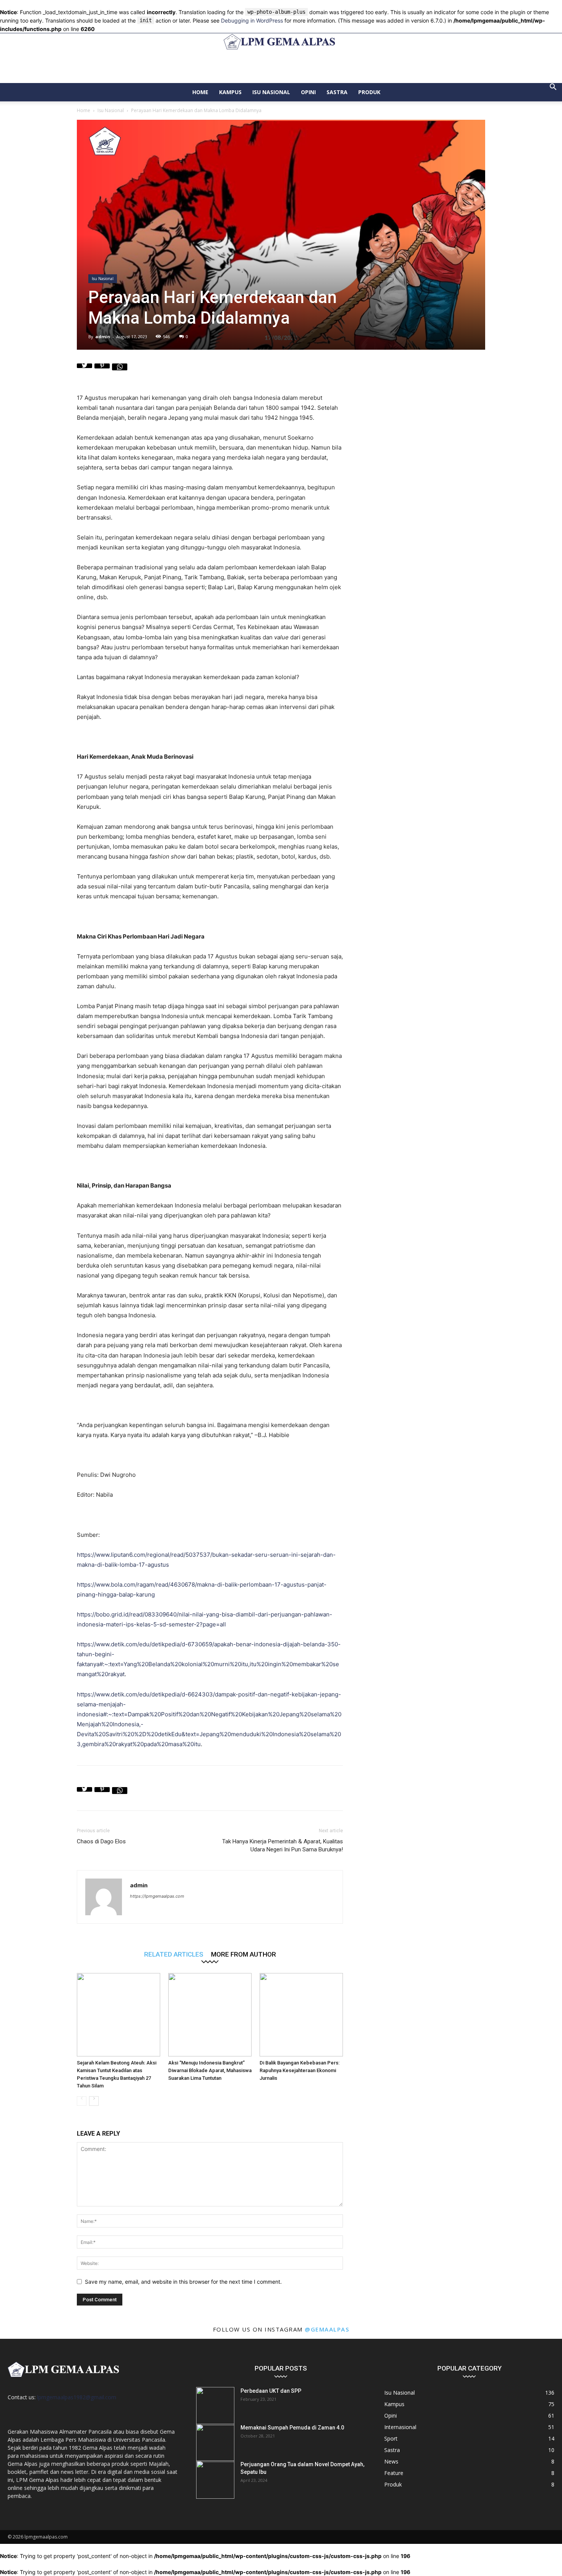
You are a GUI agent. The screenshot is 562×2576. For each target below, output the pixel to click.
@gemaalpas (327, 2329)
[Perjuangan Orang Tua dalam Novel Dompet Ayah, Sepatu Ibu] (215, 2480)
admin (103, 336)
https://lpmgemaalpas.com (157, 1896)
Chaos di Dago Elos (101, 1841)
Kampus (230, 92)
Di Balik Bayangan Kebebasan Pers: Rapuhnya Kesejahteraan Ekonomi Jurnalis (300, 2070)
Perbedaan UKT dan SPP (271, 2391)
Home (200, 92)
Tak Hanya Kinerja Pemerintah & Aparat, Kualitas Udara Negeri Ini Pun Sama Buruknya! (283, 1845)
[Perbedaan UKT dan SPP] (215, 2406)
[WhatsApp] (120, 371)
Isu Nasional (271, 92)
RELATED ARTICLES (174, 1954)
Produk (369, 92)
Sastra (337, 92)
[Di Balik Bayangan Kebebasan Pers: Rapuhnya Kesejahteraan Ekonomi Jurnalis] (301, 2015)
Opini (308, 92)
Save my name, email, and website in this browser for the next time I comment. (183, 2282)
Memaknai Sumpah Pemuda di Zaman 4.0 (292, 2428)
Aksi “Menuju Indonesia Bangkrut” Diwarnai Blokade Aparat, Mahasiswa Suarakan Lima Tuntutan (210, 2070)
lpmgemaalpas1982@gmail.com (77, 2397)
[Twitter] (84, 371)
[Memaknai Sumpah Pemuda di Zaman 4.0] (215, 2443)
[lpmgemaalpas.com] (281, 42)
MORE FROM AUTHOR (244, 1954)
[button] (553, 88)
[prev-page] (82, 2101)
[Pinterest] (102, 371)
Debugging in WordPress (252, 20)
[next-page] (94, 2101)
